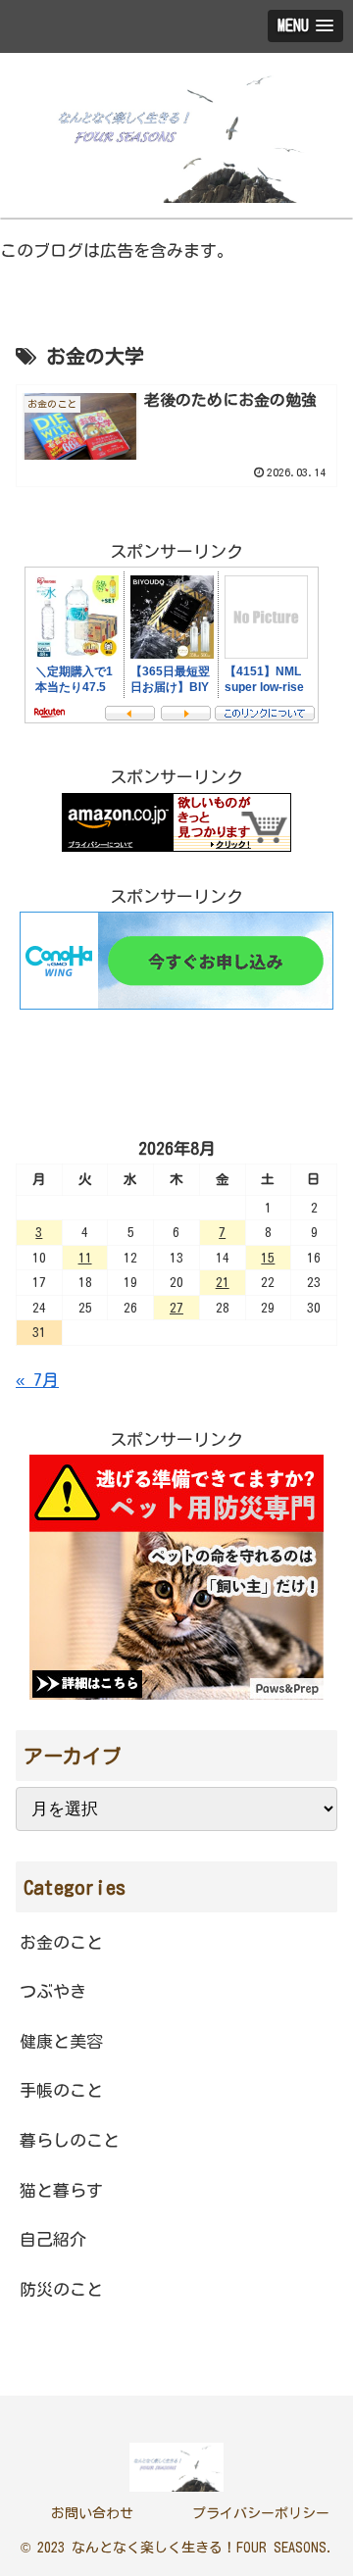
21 (223, 1282)
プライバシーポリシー (261, 2513)
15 (268, 1258)
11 (85, 1258)
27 (176, 1308)
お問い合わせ (92, 2513)
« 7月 (37, 1380)
